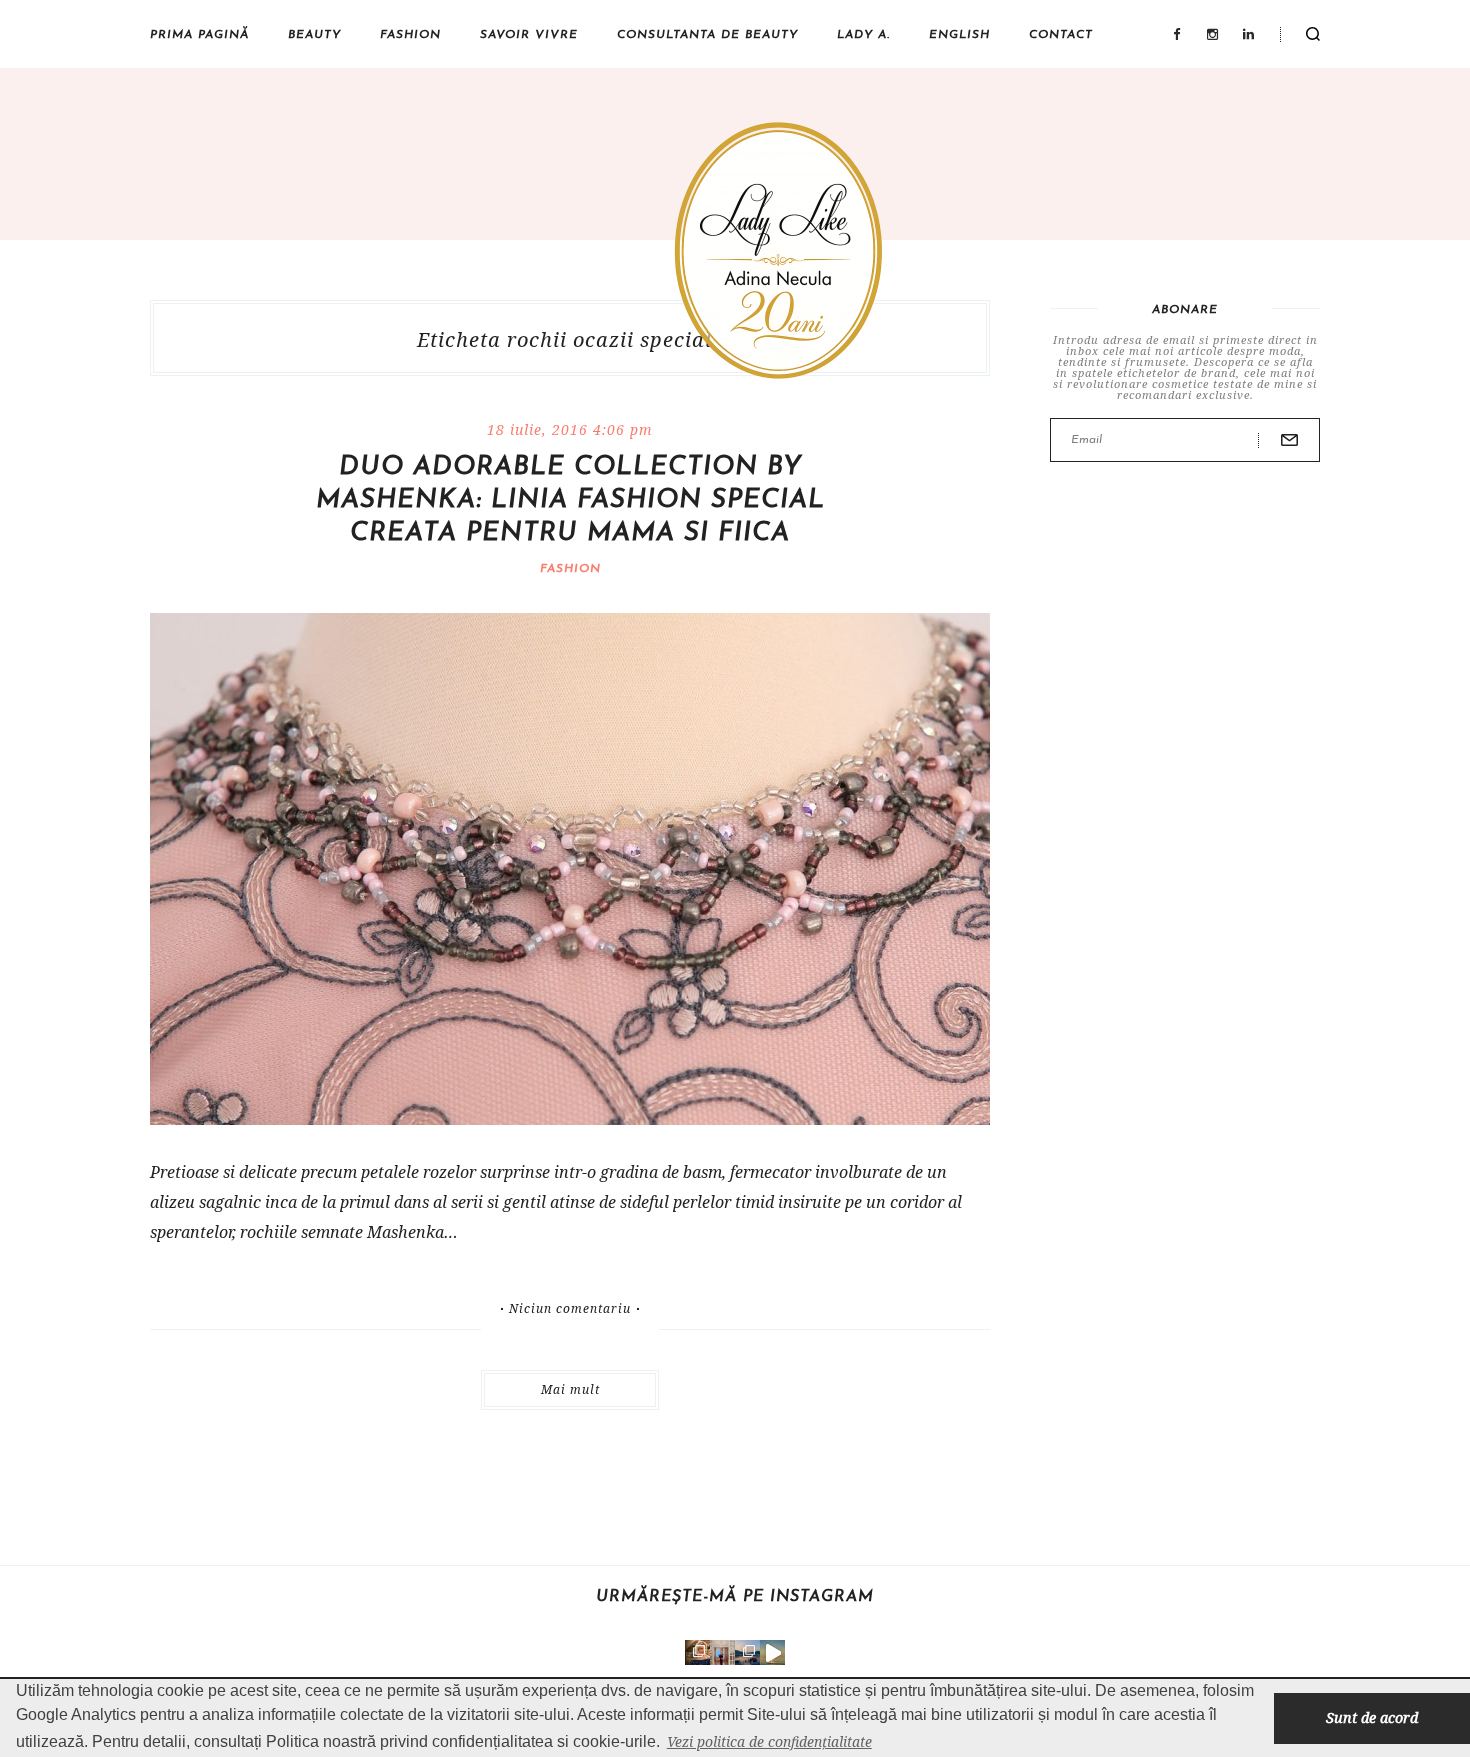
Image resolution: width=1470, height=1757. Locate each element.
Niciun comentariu (570, 1309)
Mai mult (570, 1389)
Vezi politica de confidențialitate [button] (769, 1741)
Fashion (410, 35)
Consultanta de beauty (707, 35)
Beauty (314, 35)
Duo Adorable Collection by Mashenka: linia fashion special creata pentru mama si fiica (570, 500)
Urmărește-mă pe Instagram (735, 1597)
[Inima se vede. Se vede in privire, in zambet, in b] (722, 1652)
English (959, 35)
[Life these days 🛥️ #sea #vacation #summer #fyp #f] (747, 1652)
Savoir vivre (529, 35)
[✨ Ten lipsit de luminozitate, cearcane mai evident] (697, 1652)
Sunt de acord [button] (1372, 1717)
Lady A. (863, 35)
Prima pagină (199, 35)
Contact (1061, 35)
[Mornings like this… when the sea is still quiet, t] (772, 1652)
